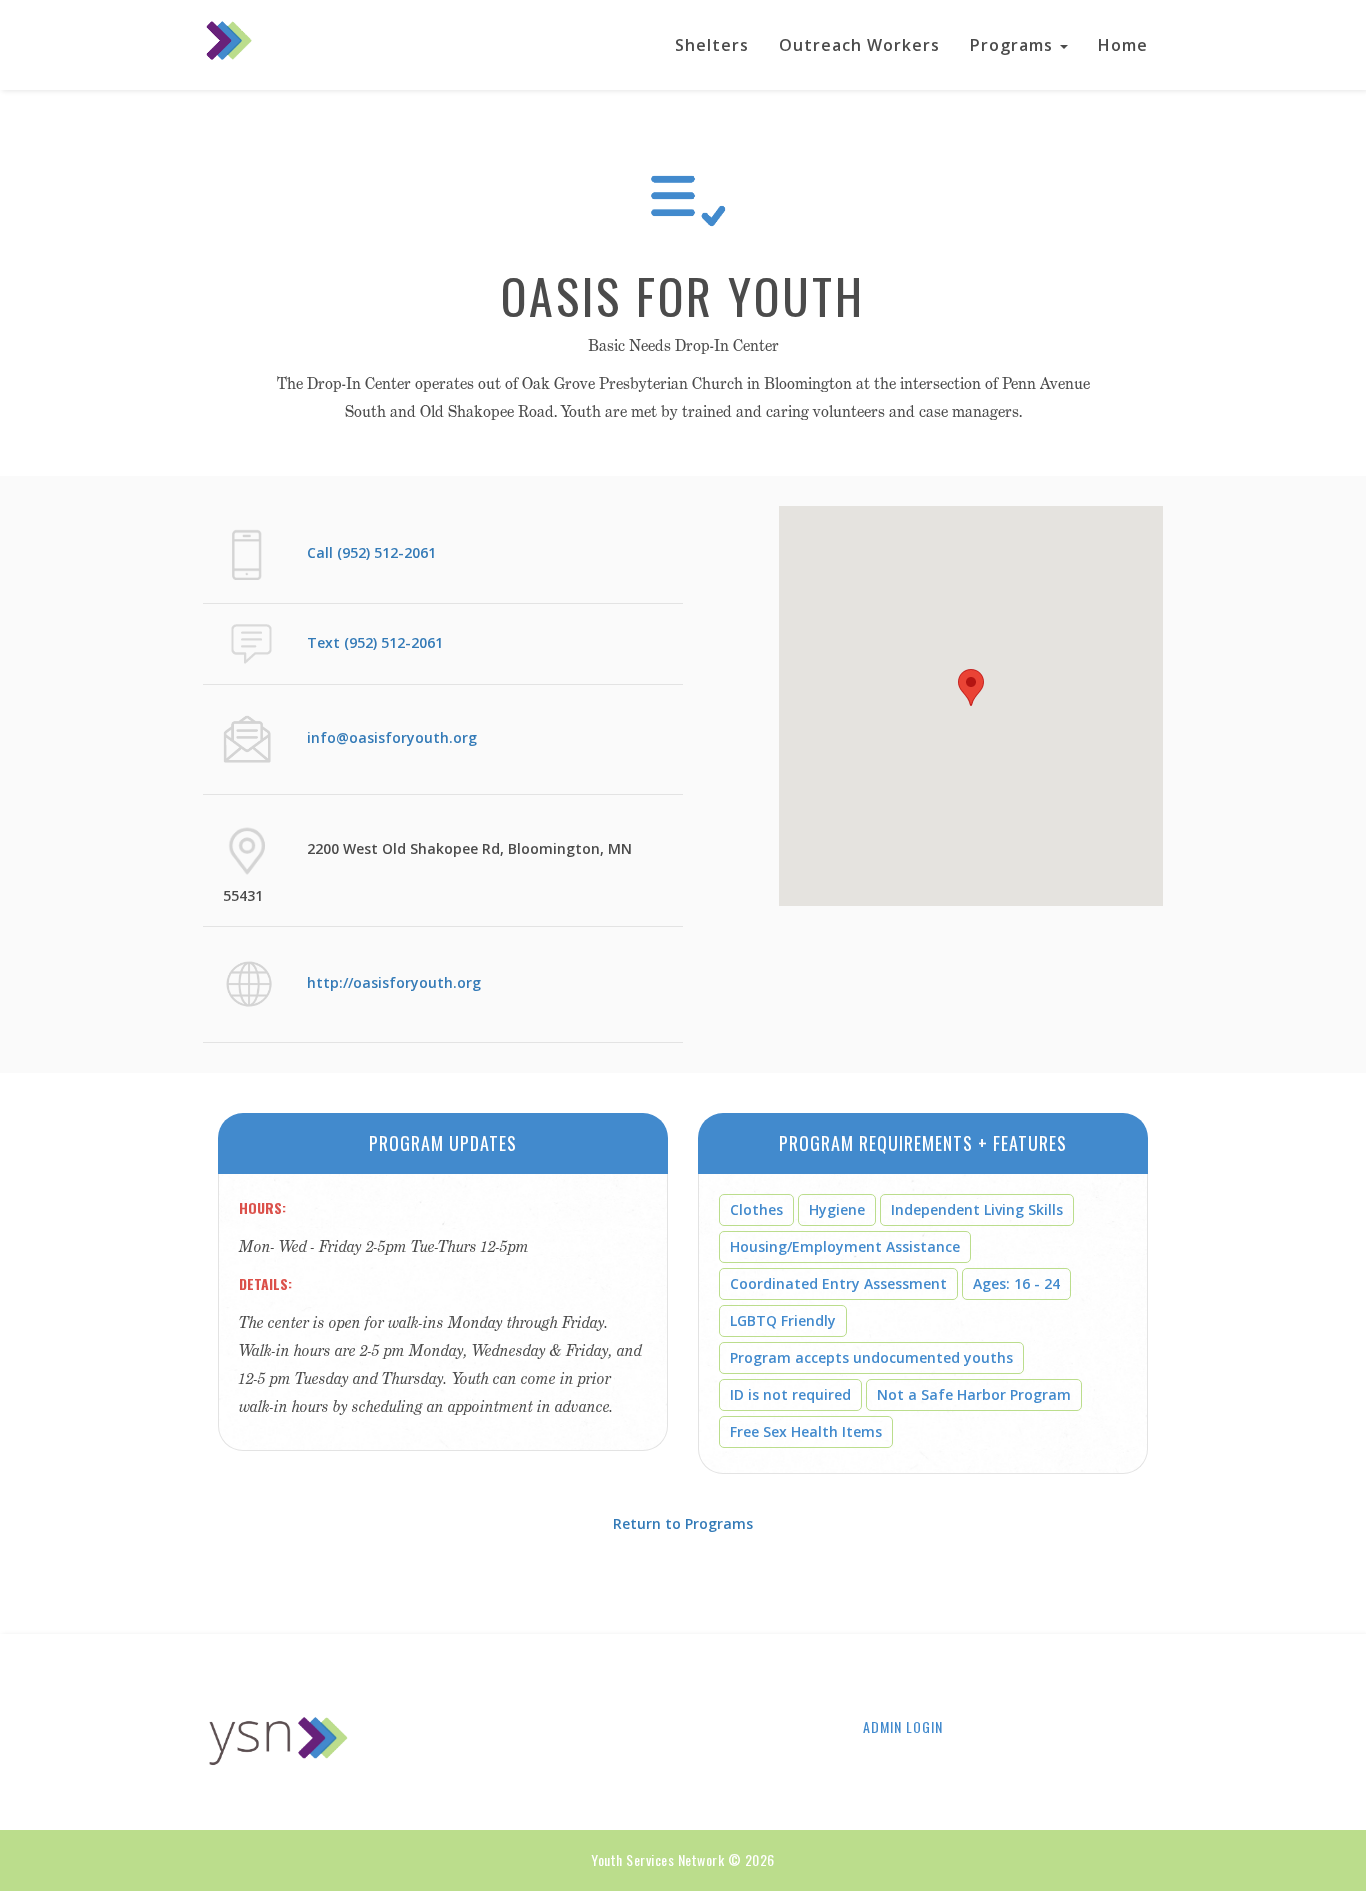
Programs (1014, 45)
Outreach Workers (859, 45)
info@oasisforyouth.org (392, 737)
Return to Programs (683, 1523)
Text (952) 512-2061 (375, 642)
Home (1123, 45)
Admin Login (903, 1727)
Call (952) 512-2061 (371, 552)
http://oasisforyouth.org (394, 982)
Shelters (712, 45)
